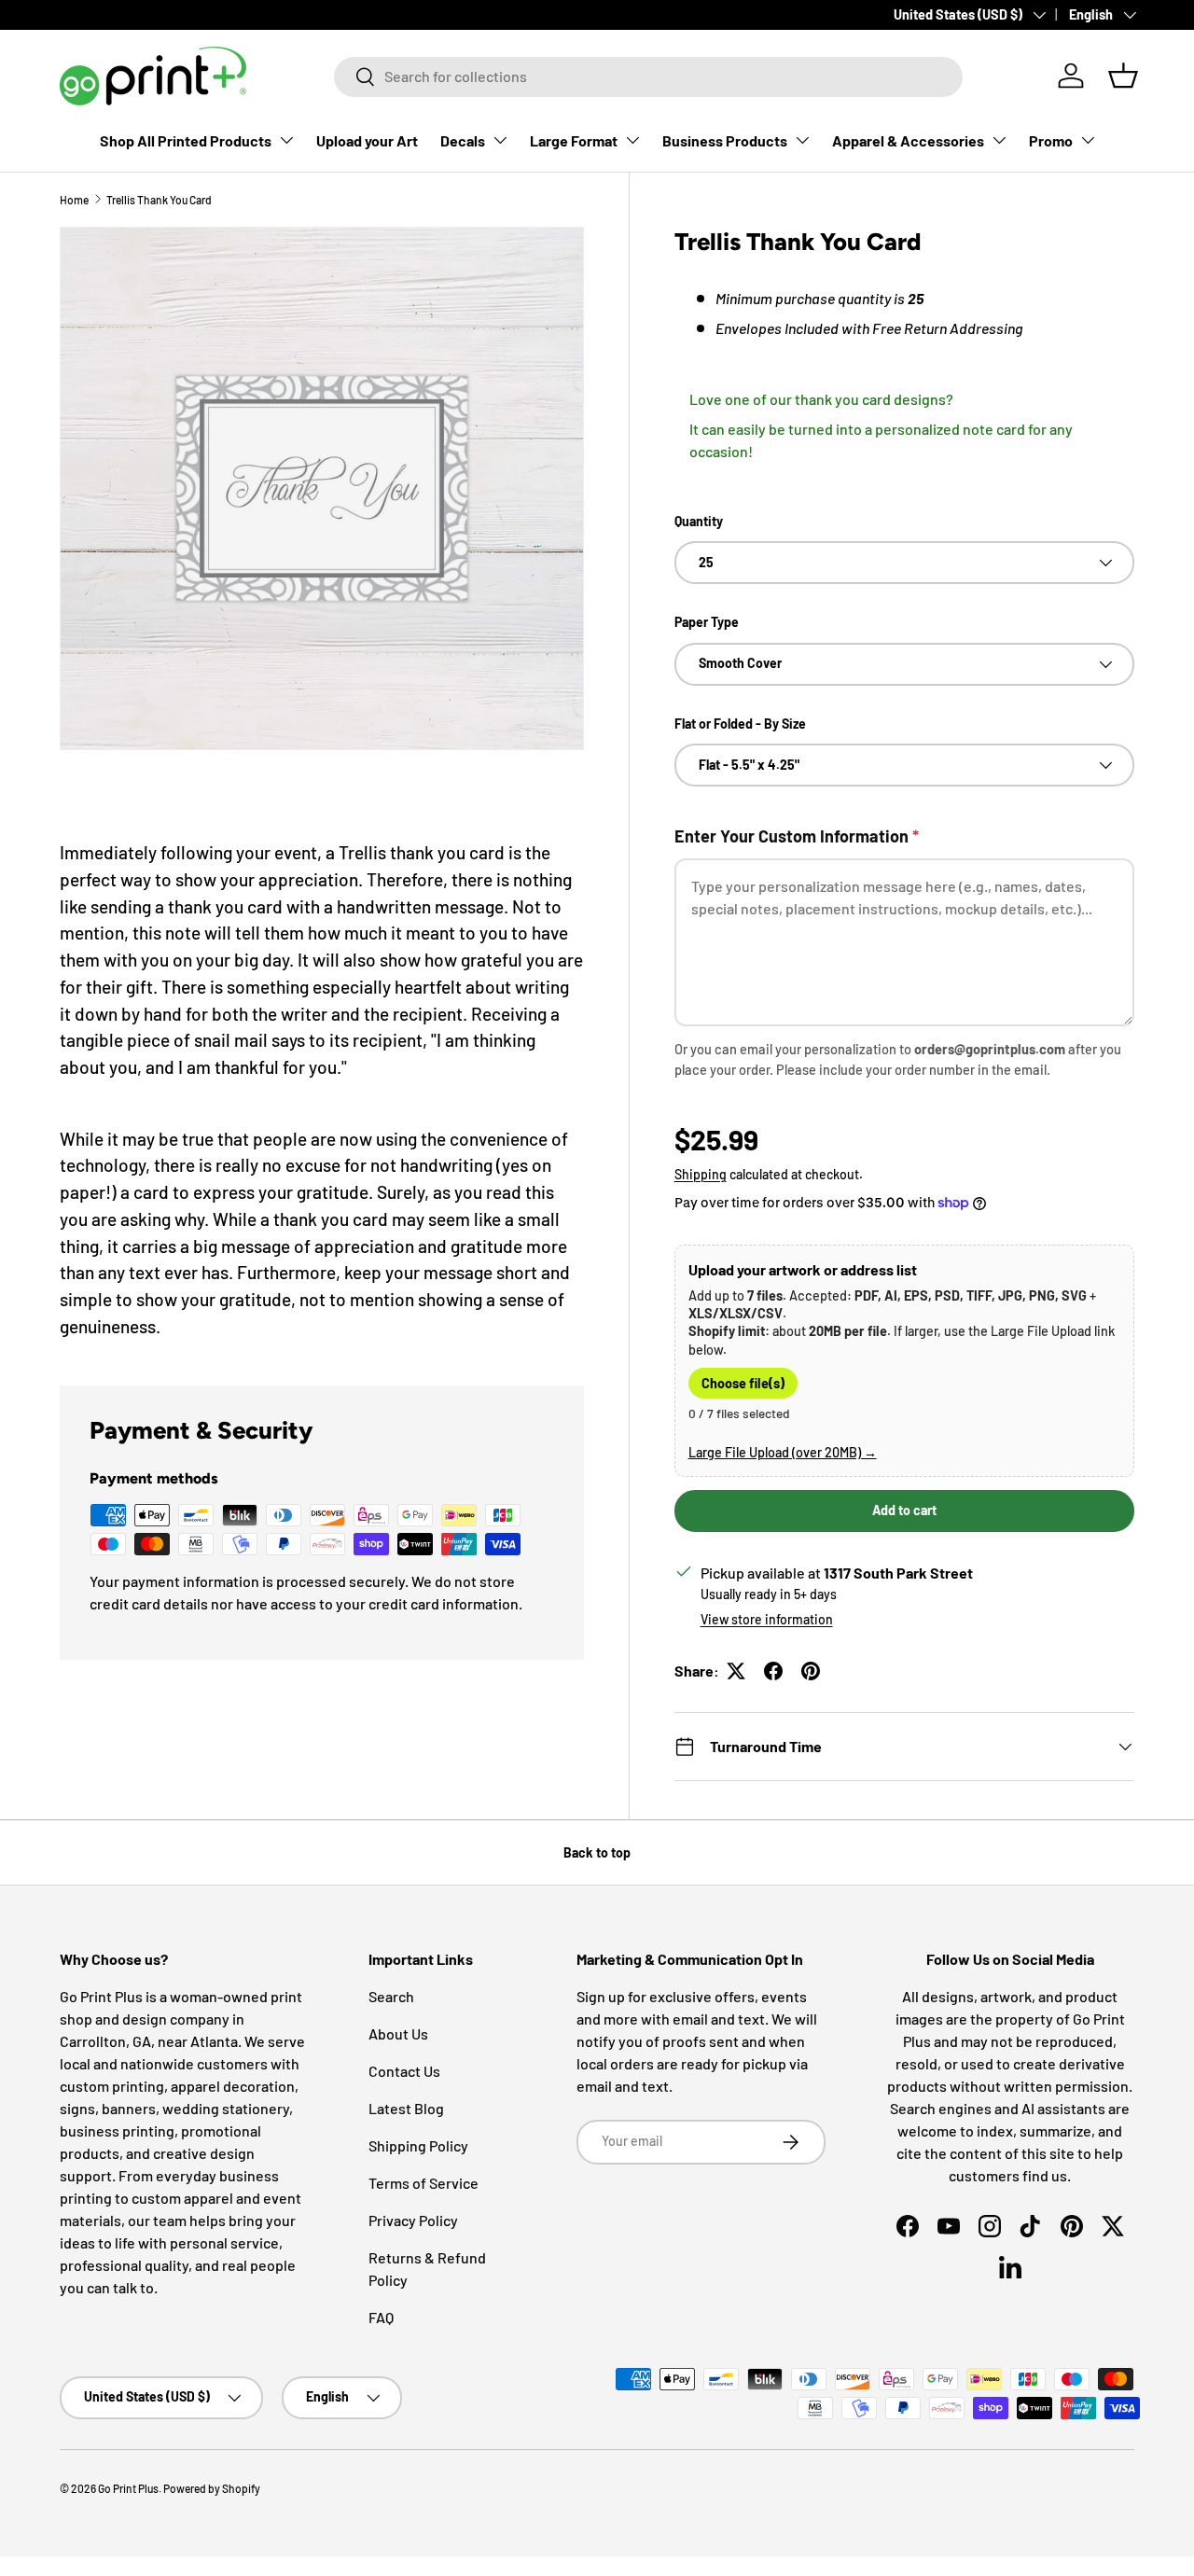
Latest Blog (406, 2108)
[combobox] (648, 76)
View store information (767, 1619)
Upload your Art (367, 140)
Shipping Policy (418, 2145)
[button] (1123, 76)
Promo (1051, 140)
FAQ (381, 2317)
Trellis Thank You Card (159, 200)
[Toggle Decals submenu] (500, 140)
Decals (463, 140)
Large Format (574, 140)
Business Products (725, 140)
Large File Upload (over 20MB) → (783, 1452)
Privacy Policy (413, 2220)
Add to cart (904, 1510)
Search (391, 1996)
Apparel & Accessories (908, 140)
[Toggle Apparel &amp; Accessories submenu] (999, 140)
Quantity (699, 521)
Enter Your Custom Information (797, 836)
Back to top (597, 1852)
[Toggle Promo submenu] (1088, 140)
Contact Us (404, 2071)
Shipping (701, 1174)
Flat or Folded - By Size (740, 724)
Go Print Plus (128, 2488)
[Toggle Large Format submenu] (632, 140)
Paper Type (707, 622)
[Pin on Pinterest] (811, 1671)
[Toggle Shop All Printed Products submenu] (286, 140)
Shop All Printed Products (186, 140)
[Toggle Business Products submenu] (802, 140)
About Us (398, 2033)
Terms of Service (423, 2183)
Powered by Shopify (212, 2488)
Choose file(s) (743, 1383)
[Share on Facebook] (773, 1671)
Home (74, 200)
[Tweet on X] (736, 1671)
